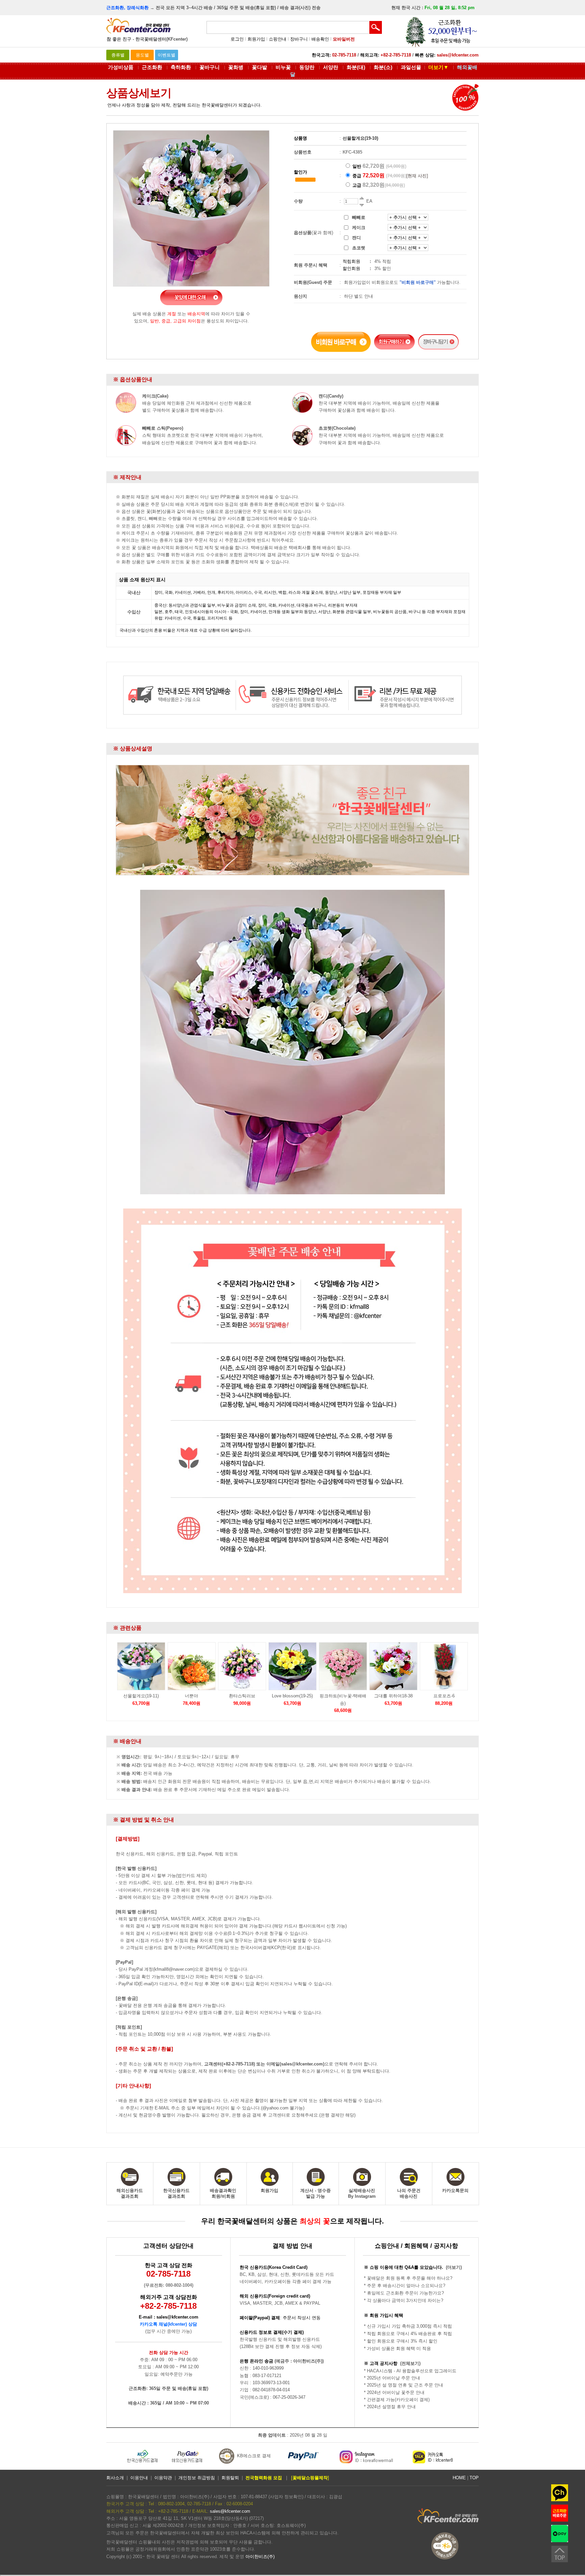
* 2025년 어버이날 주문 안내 (392, 2378)
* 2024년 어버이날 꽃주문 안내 (394, 2392)
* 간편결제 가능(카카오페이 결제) (397, 2400)
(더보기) (454, 2267)
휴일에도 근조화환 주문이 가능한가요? (405, 2293)
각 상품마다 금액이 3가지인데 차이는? (405, 2300)
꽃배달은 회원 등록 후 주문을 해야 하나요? (410, 2278)
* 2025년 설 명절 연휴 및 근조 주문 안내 (404, 2385)
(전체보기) (410, 2363)
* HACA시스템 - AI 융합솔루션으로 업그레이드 (410, 2371)
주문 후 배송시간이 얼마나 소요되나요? (406, 2286)
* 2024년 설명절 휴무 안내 (390, 2407)
